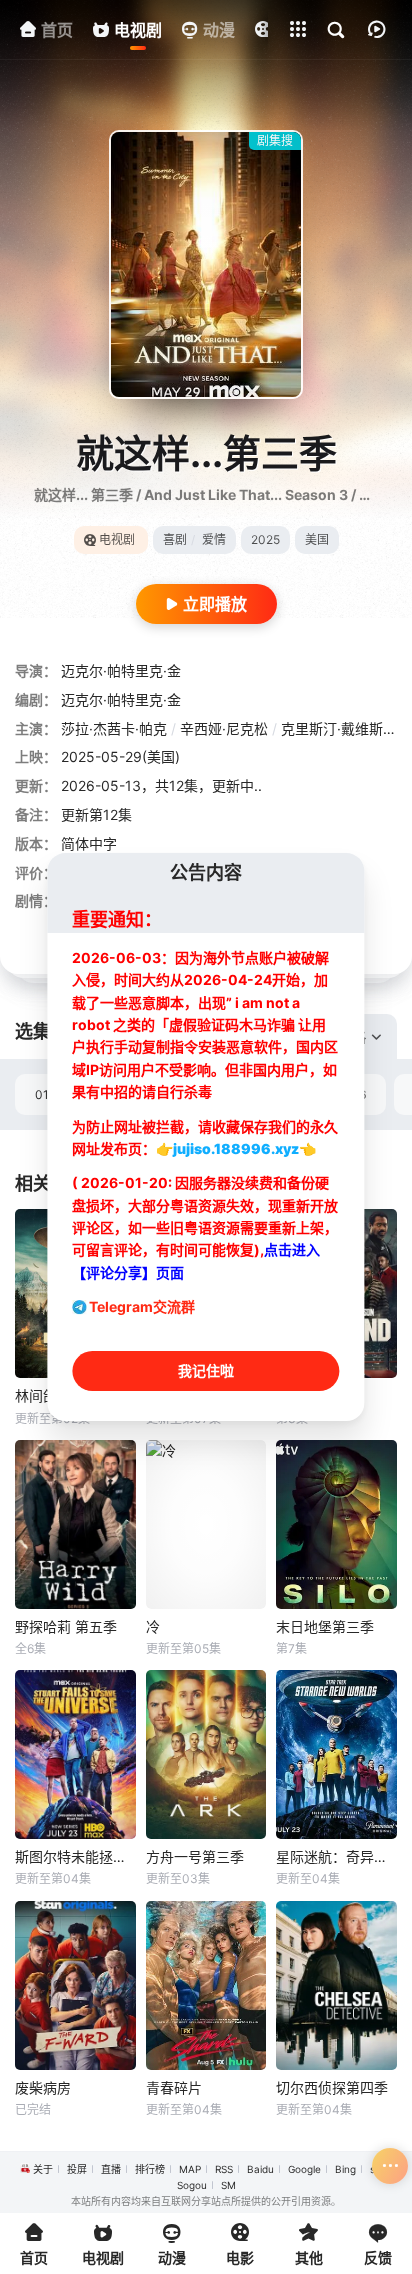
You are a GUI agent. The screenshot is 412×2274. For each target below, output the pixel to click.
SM (228, 2185)
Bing (345, 2169)
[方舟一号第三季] (206, 1754)
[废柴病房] (75, 1985)
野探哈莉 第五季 (66, 1626)
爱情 (214, 539)
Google (304, 2169)
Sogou (192, 2185)
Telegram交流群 (142, 1306)
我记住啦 (206, 1370)
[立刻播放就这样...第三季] (206, 264)
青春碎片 (174, 2087)
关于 (43, 2169)
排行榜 (150, 2169)
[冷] (206, 1524)
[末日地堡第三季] (336, 1524)
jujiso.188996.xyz (236, 1148)
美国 (317, 539)
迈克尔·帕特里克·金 (121, 670)
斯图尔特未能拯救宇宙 (75, 1856)
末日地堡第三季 (325, 1626)
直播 (111, 2169)
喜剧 (175, 539)
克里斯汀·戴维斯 (332, 728)
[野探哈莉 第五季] (75, 1524)
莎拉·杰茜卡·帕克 (114, 728)
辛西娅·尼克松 (224, 728)
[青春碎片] (206, 1985)
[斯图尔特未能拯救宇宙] (75, 1754)
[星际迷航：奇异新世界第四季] (336, 1754)
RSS (224, 2169)
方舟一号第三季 (195, 1856)
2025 (265, 539)
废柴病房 (43, 2087)
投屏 (77, 2169)
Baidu (260, 2169)
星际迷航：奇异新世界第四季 (336, 1856)
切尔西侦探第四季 (332, 2087)
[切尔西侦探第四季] (336, 1985)
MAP (190, 2169)
